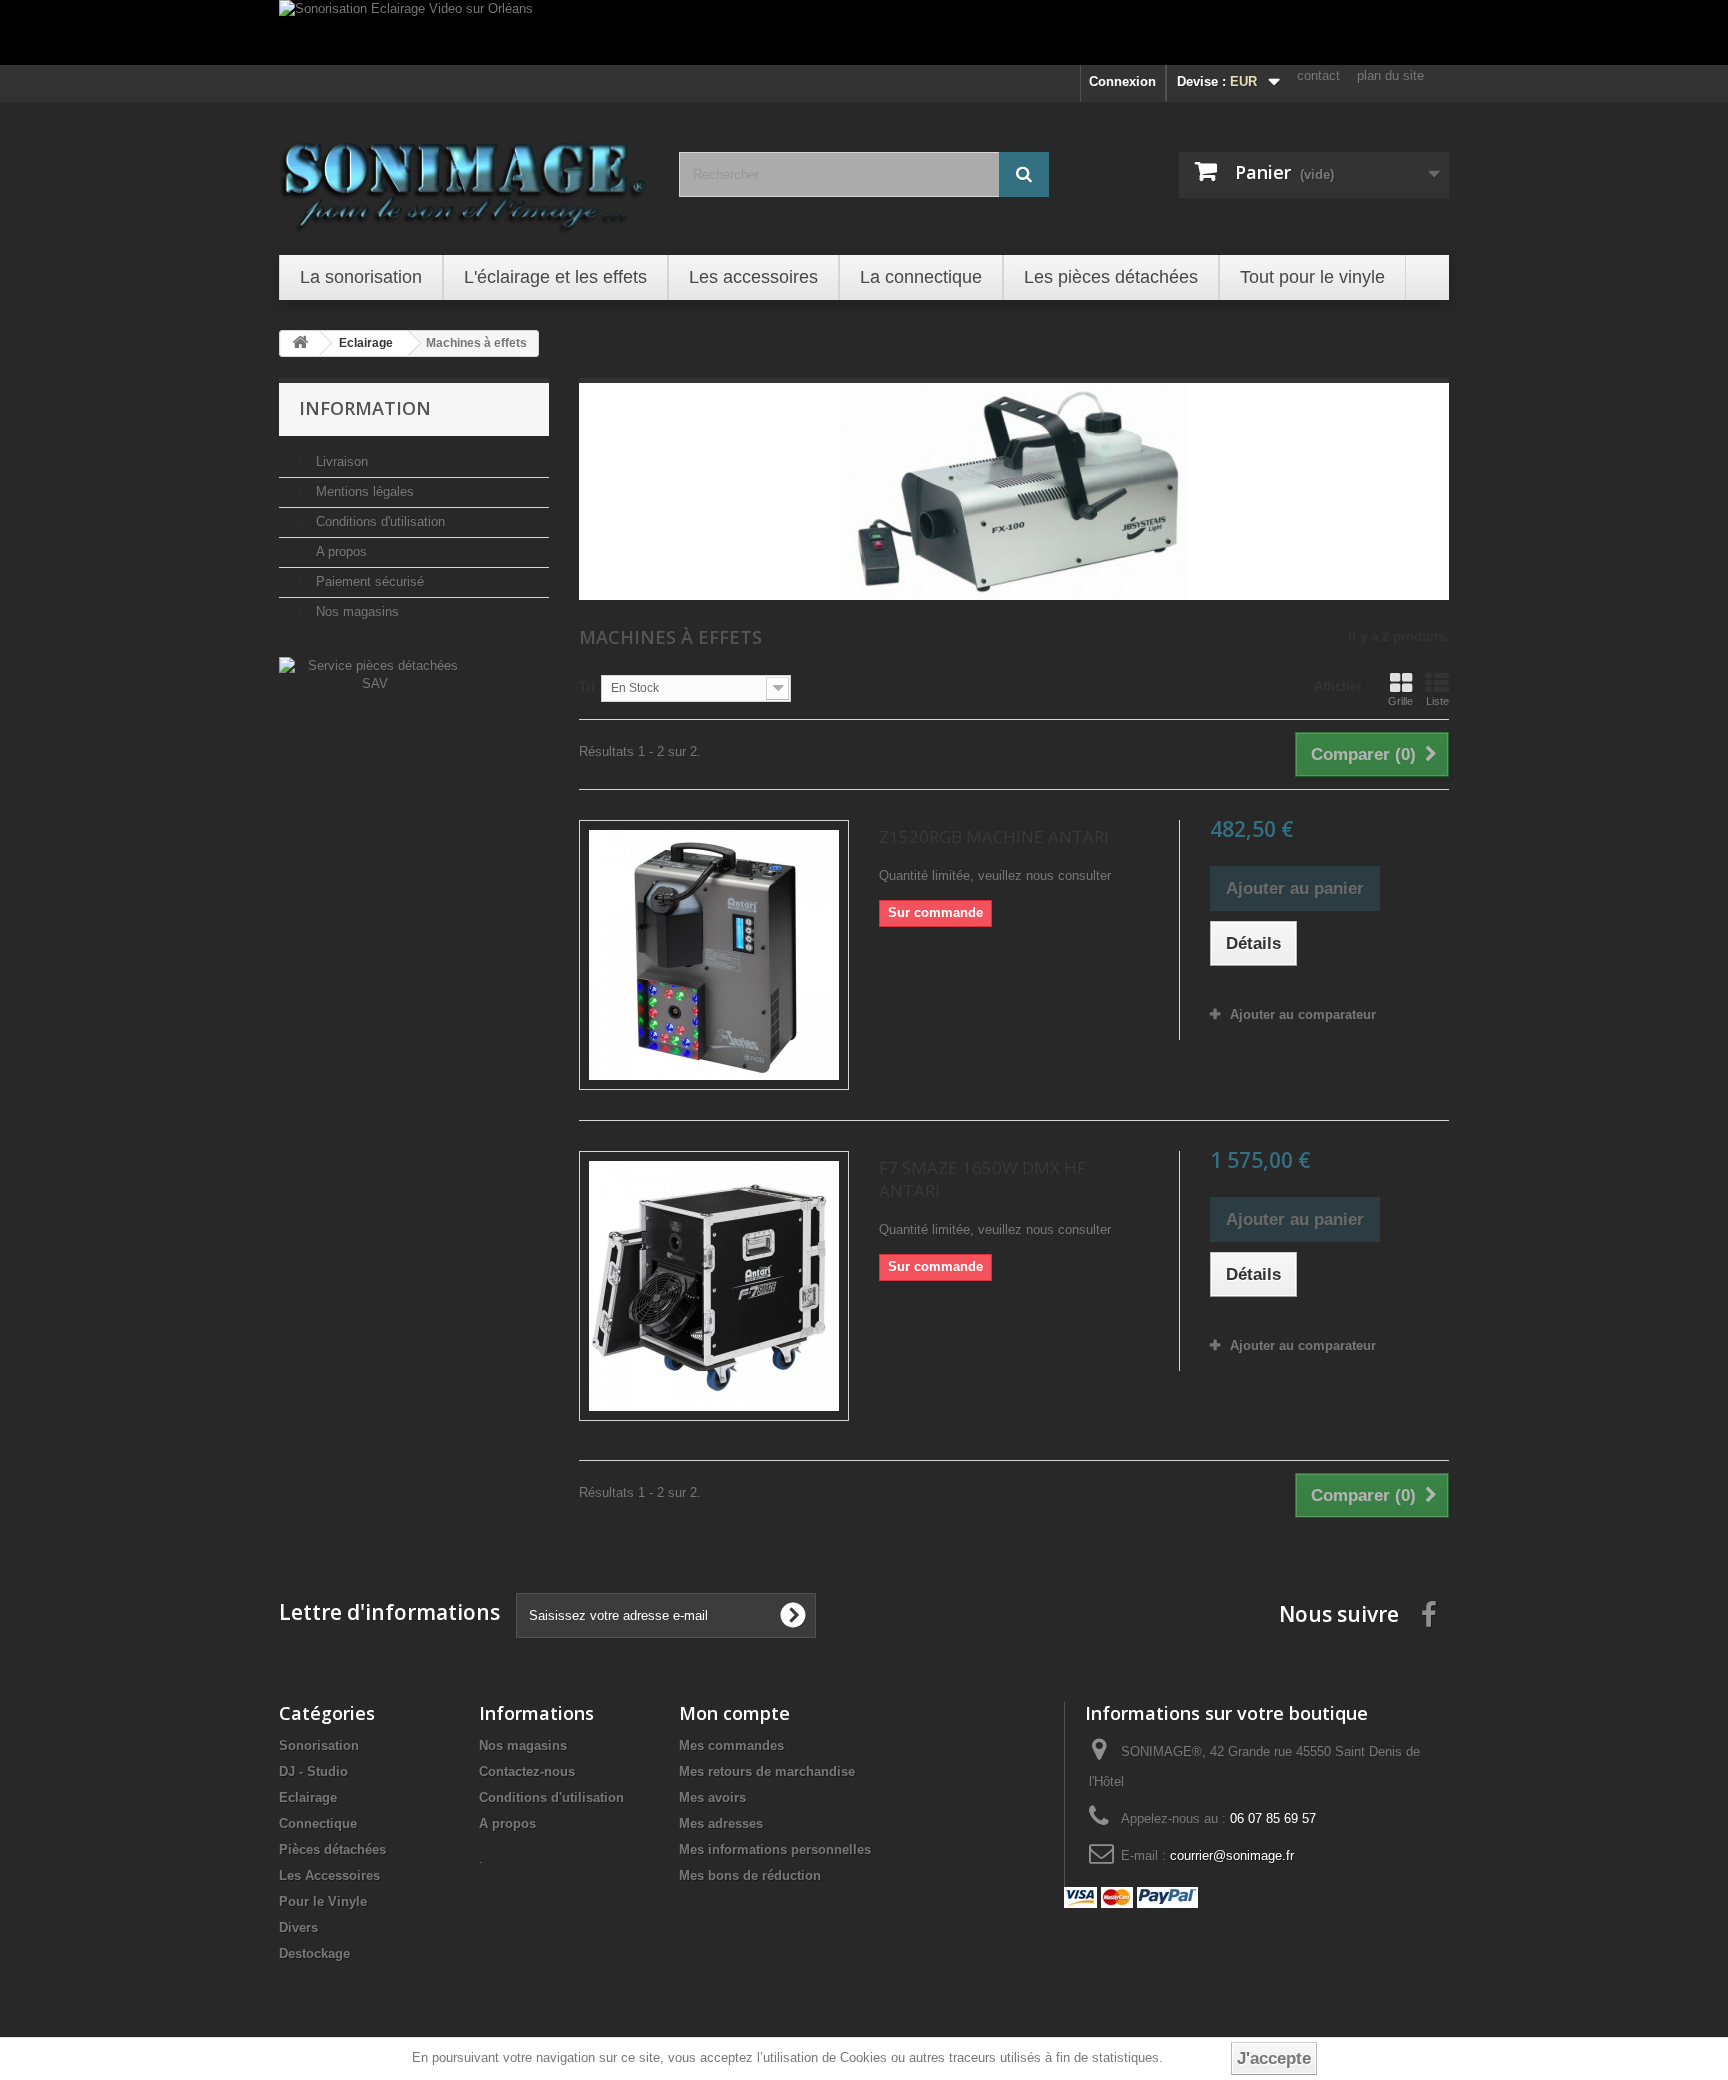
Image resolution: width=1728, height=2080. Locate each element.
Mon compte (734, 1713)
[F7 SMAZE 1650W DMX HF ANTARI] (714, 1286)
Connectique (318, 1823)
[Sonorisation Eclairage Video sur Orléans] (864, 32)
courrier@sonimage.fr (1232, 1855)
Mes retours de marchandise (767, 1771)
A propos (339, 551)
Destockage (314, 1953)
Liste (1437, 701)
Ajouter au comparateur (1303, 1014)
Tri (587, 686)
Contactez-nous (527, 1771)
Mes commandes (731, 1745)
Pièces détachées (332, 1849)
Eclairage (308, 1797)
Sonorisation (319, 1745)
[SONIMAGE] (464, 176)
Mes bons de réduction (750, 1875)
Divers (298, 1927)
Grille (1400, 701)
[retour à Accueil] (300, 343)
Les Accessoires (329, 1875)
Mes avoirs (712, 1797)
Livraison (340, 461)
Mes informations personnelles (775, 1849)
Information (365, 408)
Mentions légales (363, 491)
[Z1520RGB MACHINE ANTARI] (714, 955)
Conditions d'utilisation (378, 521)
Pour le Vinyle (323, 1901)
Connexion (1122, 81)
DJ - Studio (313, 1771)
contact (1318, 75)
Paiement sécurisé (368, 581)
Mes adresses (721, 1823)
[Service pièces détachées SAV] (374, 673)
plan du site (1390, 75)
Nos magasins (355, 611)
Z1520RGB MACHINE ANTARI (994, 836)
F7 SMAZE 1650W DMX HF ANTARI (982, 1179)
